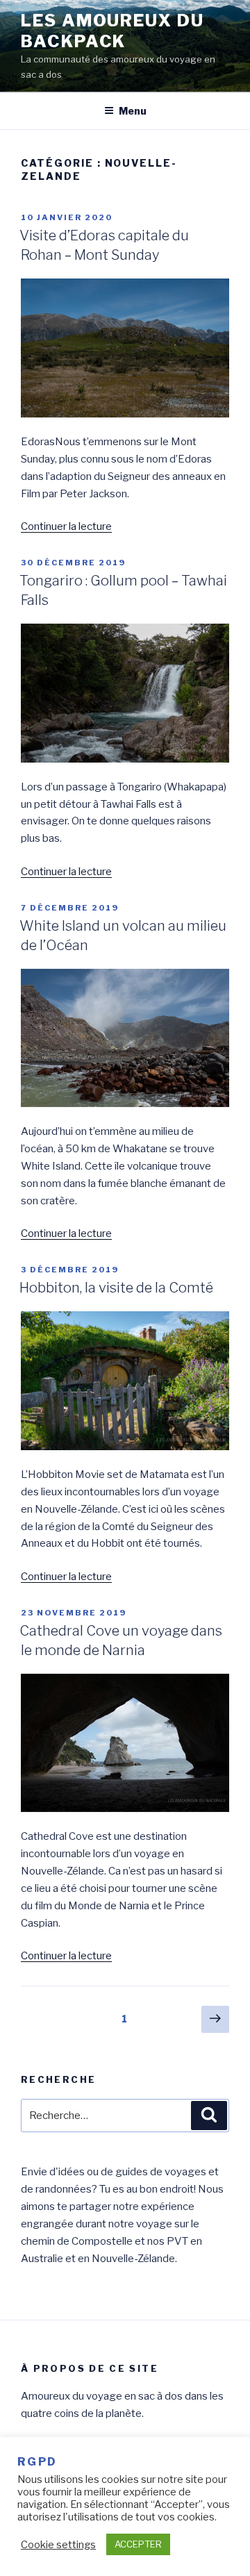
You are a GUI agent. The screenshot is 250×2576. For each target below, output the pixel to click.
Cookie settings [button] (58, 2545)
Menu (133, 111)
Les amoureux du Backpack (112, 31)
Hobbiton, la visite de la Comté (116, 1288)
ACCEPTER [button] (138, 2544)
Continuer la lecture (66, 526)
